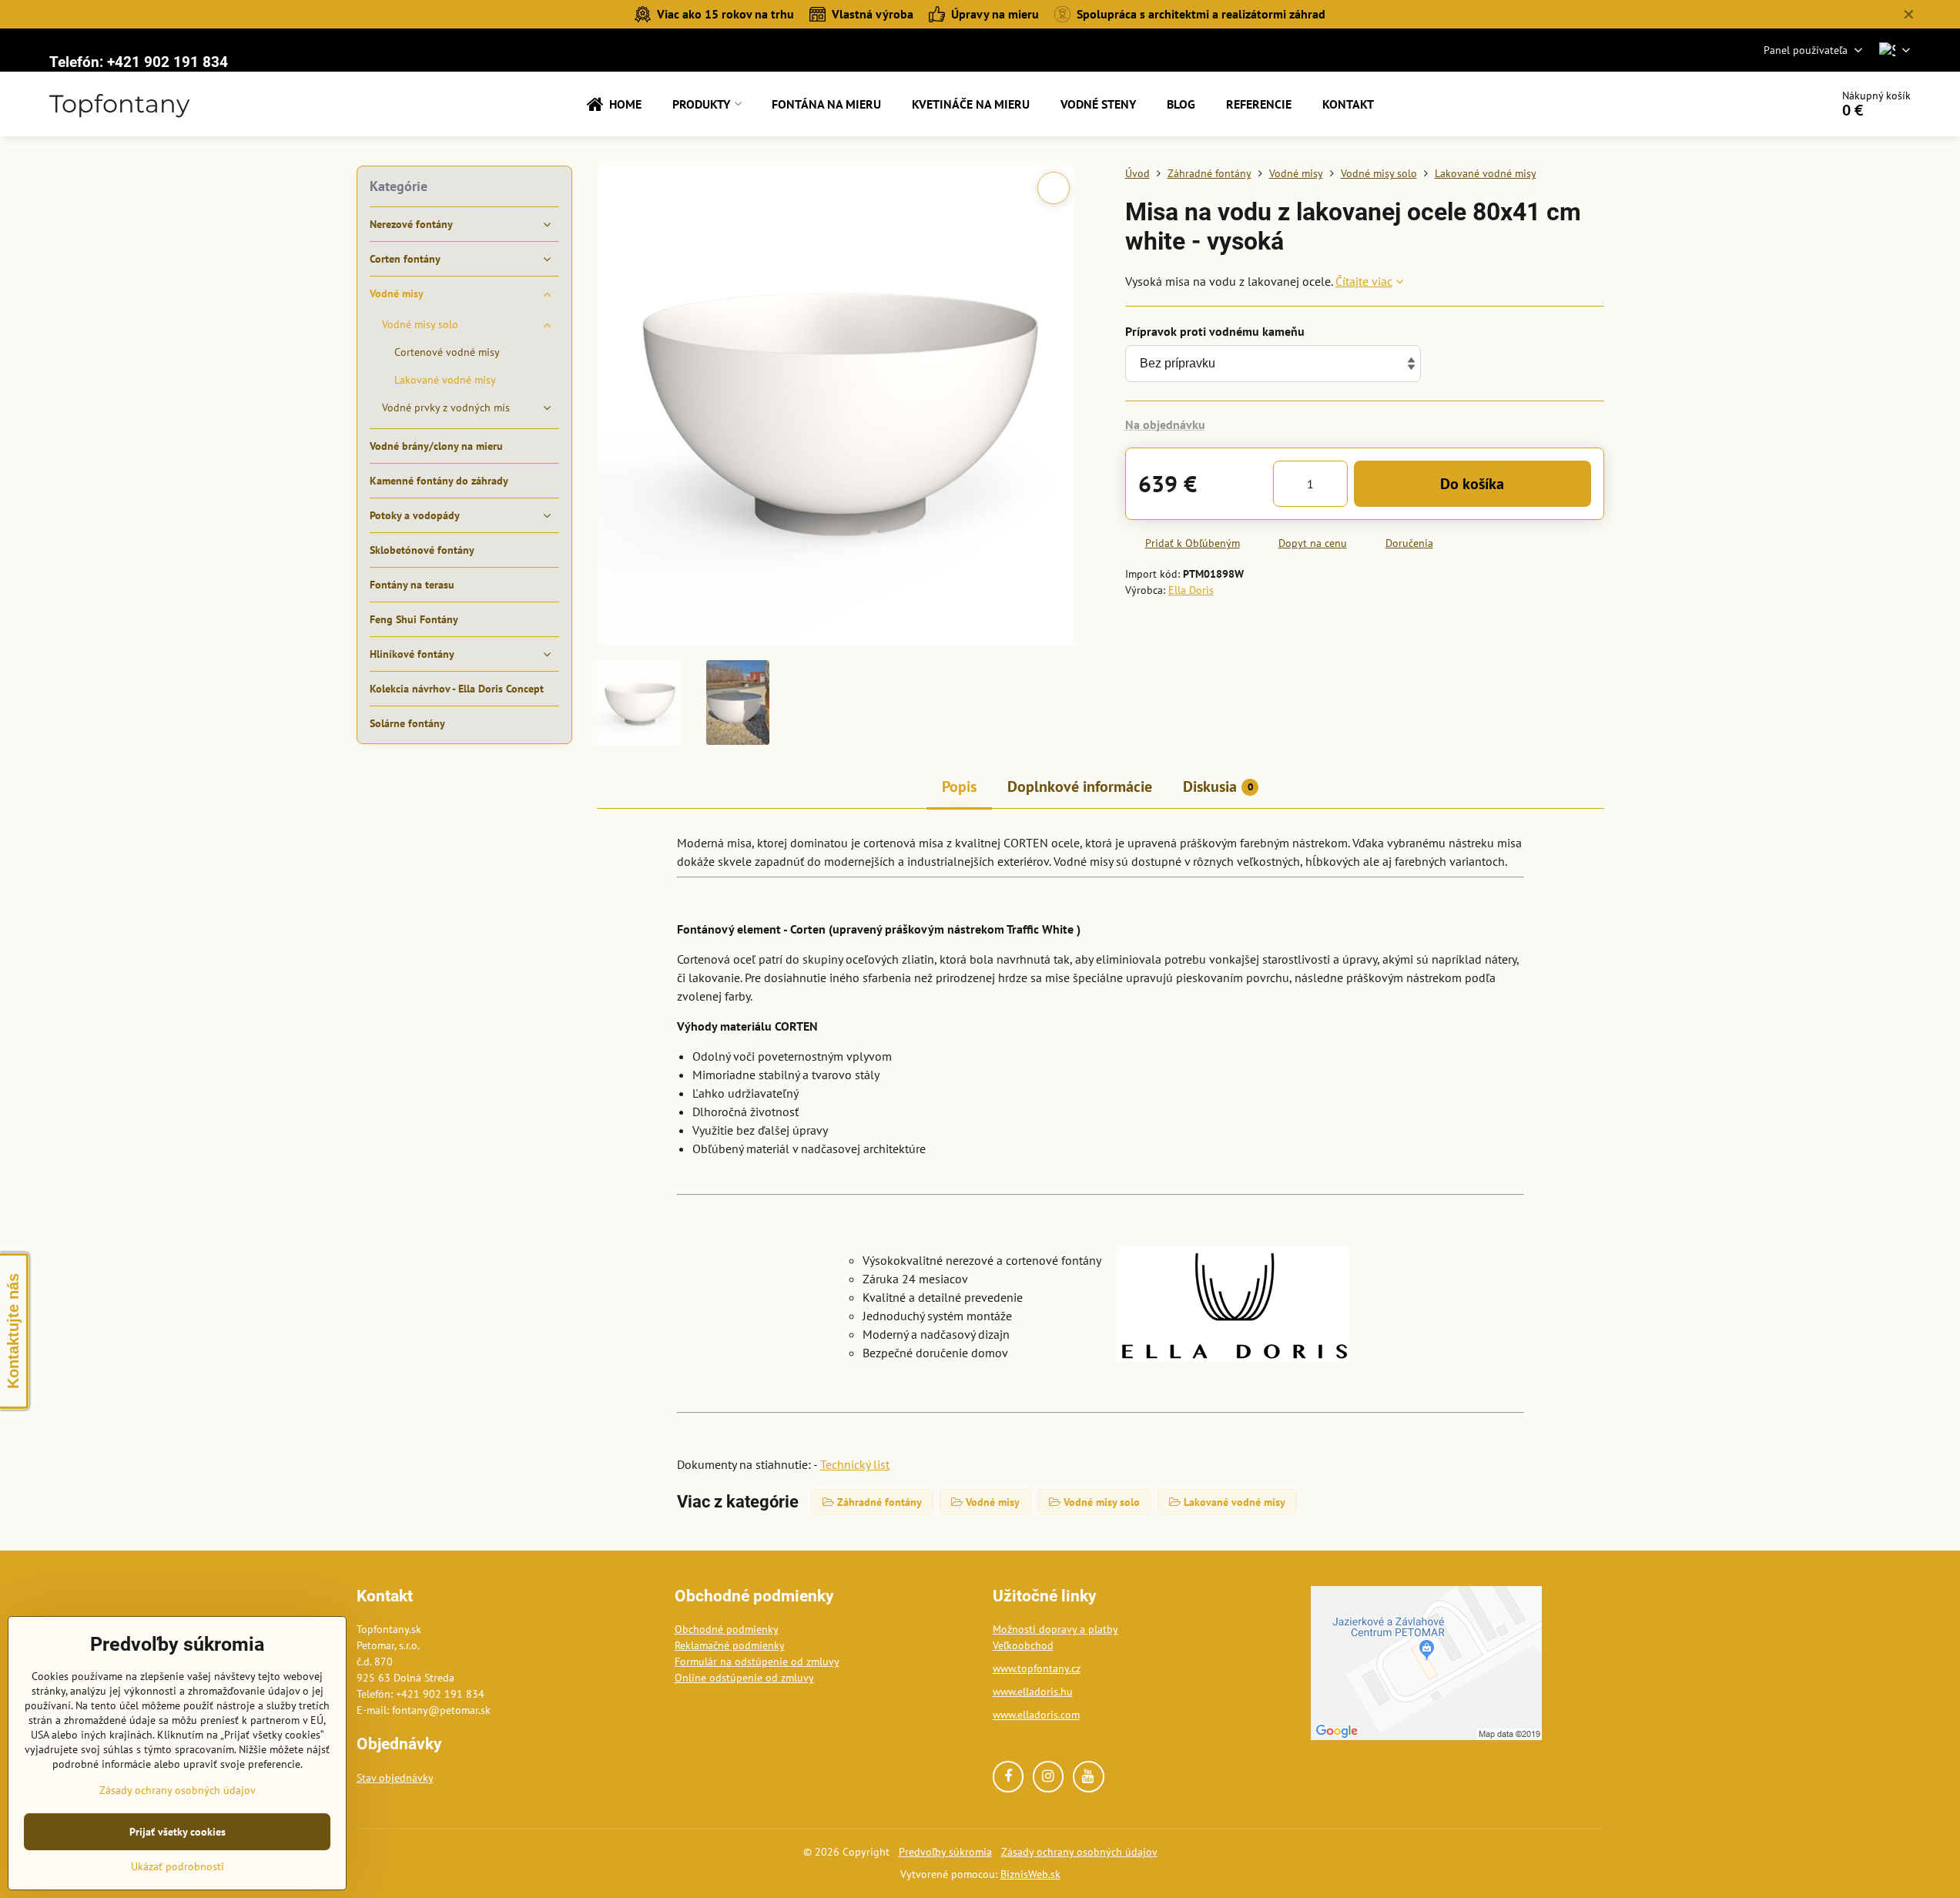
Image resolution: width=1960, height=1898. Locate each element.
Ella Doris (1191, 590)
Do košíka (1472, 484)
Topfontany (119, 104)
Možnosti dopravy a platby (1055, 1629)
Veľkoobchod (1023, 1645)
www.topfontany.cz (1037, 1668)
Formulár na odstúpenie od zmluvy (757, 1662)
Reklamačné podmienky (730, 1645)
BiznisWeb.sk (1030, 1874)
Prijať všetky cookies (178, 1832)
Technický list (855, 1464)
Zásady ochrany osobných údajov (1079, 1852)
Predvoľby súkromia (945, 1852)
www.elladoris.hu (1033, 1692)
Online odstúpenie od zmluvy (744, 1678)
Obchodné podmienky (727, 1629)
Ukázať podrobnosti (178, 1866)
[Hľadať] (1776, 104)
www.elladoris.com (1036, 1715)
